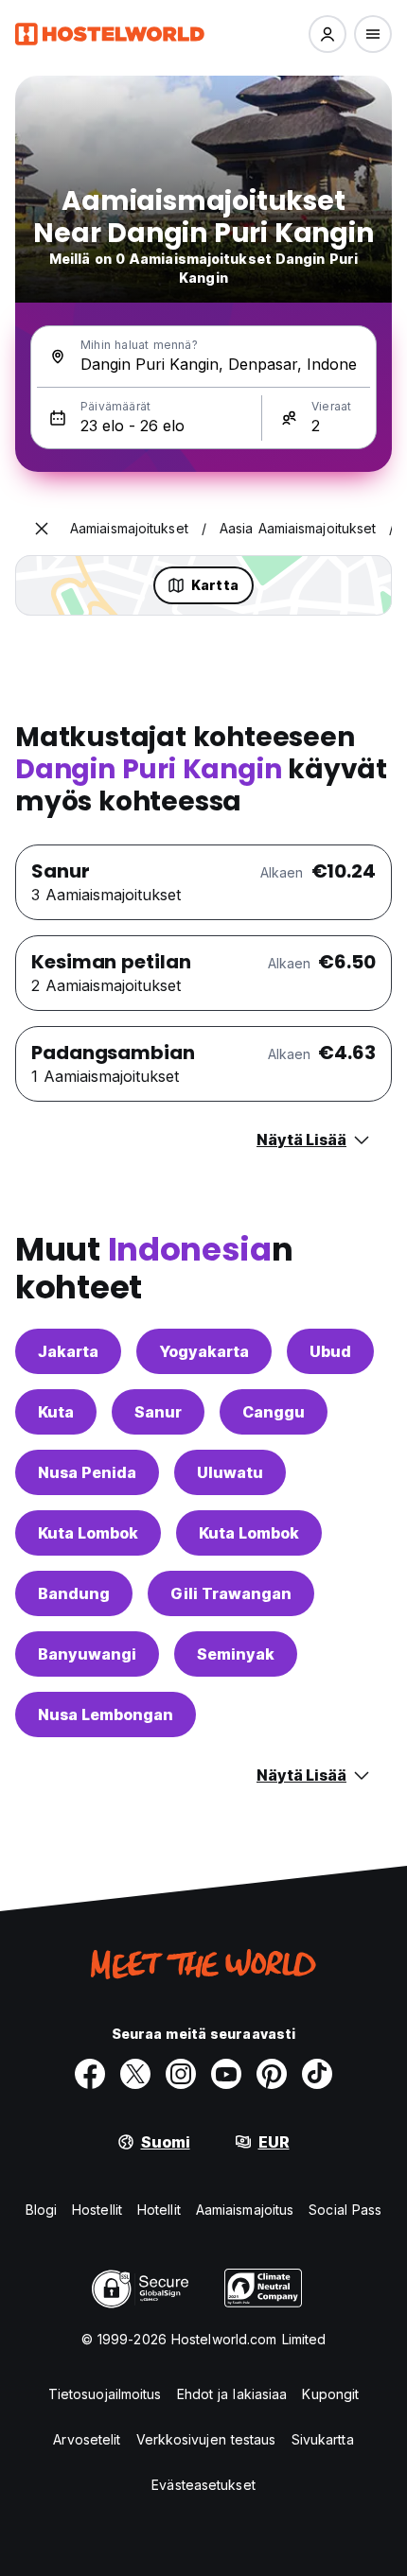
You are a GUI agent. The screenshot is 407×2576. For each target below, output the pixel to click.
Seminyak (236, 1654)
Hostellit (97, 2210)
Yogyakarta (204, 1351)
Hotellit (159, 2210)
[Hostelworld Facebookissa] (90, 2074)
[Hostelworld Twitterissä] (135, 2074)
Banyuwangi (87, 1654)
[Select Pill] (327, 34)
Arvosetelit (87, 2439)
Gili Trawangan (231, 1593)
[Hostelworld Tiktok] (317, 2074)
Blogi (42, 2210)
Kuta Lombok (88, 1533)
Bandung (74, 1593)
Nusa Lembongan (106, 1714)
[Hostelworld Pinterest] (272, 2074)
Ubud (330, 1351)
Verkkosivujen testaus (206, 2439)
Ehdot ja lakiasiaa (232, 2394)
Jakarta (68, 1351)
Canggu (274, 1412)
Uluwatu (230, 1472)
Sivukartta (323, 2439)
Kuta (56, 1412)
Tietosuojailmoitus (105, 2394)
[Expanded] (42, 529)
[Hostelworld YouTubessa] (226, 2074)
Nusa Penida (87, 1472)
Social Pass (345, 2210)
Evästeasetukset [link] (203, 2485)
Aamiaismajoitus (245, 2210)
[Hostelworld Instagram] (181, 2074)
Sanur (158, 1412)
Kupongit (330, 2394)
